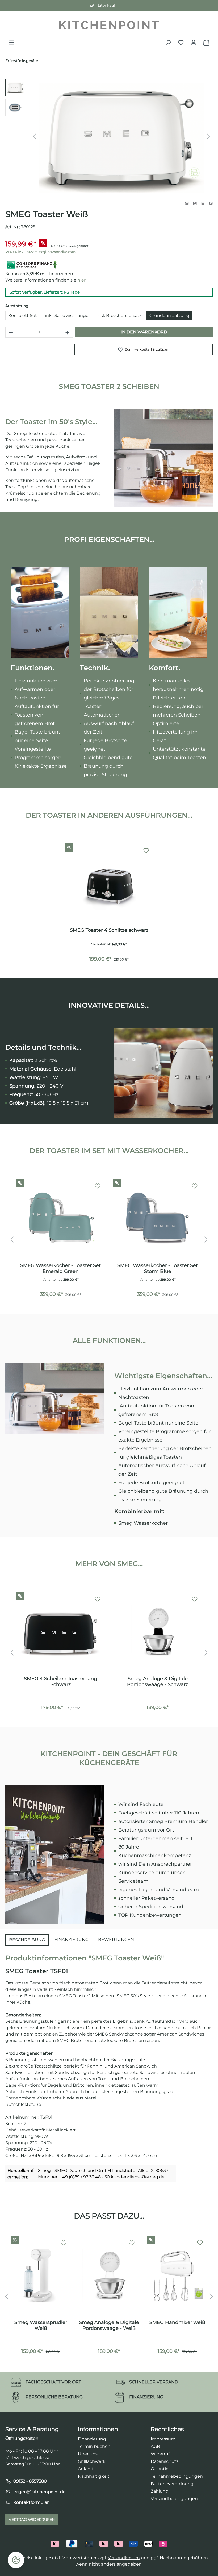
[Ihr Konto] (194, 43)
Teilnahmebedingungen (177, 2476)
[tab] (27, 1940)
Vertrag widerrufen (32, 2520)
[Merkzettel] (181, 43)
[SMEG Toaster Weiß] (122, 136)
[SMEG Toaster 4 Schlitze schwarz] (109, 883)
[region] (109, 136)
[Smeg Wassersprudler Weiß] (41, 2276)
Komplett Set (23, 316)
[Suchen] (168, 43)
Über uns (88, 2454)
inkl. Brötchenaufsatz (119, 316)
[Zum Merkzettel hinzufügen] (146, 851)
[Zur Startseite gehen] (109, 25)
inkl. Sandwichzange (67, 316)
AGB (155, 2446)
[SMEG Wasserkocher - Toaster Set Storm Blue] (158, 1219)
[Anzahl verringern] (11, 332)
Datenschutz (165, 2461)
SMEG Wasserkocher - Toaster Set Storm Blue (158, 1268)
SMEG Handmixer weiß (177, 2322)
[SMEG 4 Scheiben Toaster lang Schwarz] (60, 1632)
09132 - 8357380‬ (30, 2481)
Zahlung (160, 2491)
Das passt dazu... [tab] (109, 2216)
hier (81, 280)
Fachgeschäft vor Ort (104, 5)
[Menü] (12, 43)
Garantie (160, 2469)
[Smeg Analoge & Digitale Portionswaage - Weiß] (109, 2276)
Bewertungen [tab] (116, 1940)
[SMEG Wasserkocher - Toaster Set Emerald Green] (60, 1219)
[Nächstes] (208, 136)
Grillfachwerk (92, 2461)
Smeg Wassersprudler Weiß (41, 2325)
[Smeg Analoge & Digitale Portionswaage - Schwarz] (158, 1632)
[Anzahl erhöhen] (68, 332)
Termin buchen (94, 2446)
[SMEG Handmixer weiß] (177, 2276)
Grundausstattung (169, 316)
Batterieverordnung (172, 2484)
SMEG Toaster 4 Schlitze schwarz (109, 930)
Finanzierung (92, 2439)
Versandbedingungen (174, 2499)
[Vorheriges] (35, 136)
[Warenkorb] (206, 43)
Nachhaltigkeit (94, 2476)
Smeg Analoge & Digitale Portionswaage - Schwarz (158, 1682)
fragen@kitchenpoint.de (39, 2492)
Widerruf (160, 2454)
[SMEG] (199, 203)
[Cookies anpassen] (16, 2560)
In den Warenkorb (144, 332)
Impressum (163, 2439)
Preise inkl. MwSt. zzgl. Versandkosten (40, 252)
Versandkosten (124, 2558)
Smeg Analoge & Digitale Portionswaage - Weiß (109, 2325)
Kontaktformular (31, 2502)
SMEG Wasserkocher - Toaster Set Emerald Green (60, 1268)
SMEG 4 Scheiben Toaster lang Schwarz (60, 1682)
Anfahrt (86, 2469)
